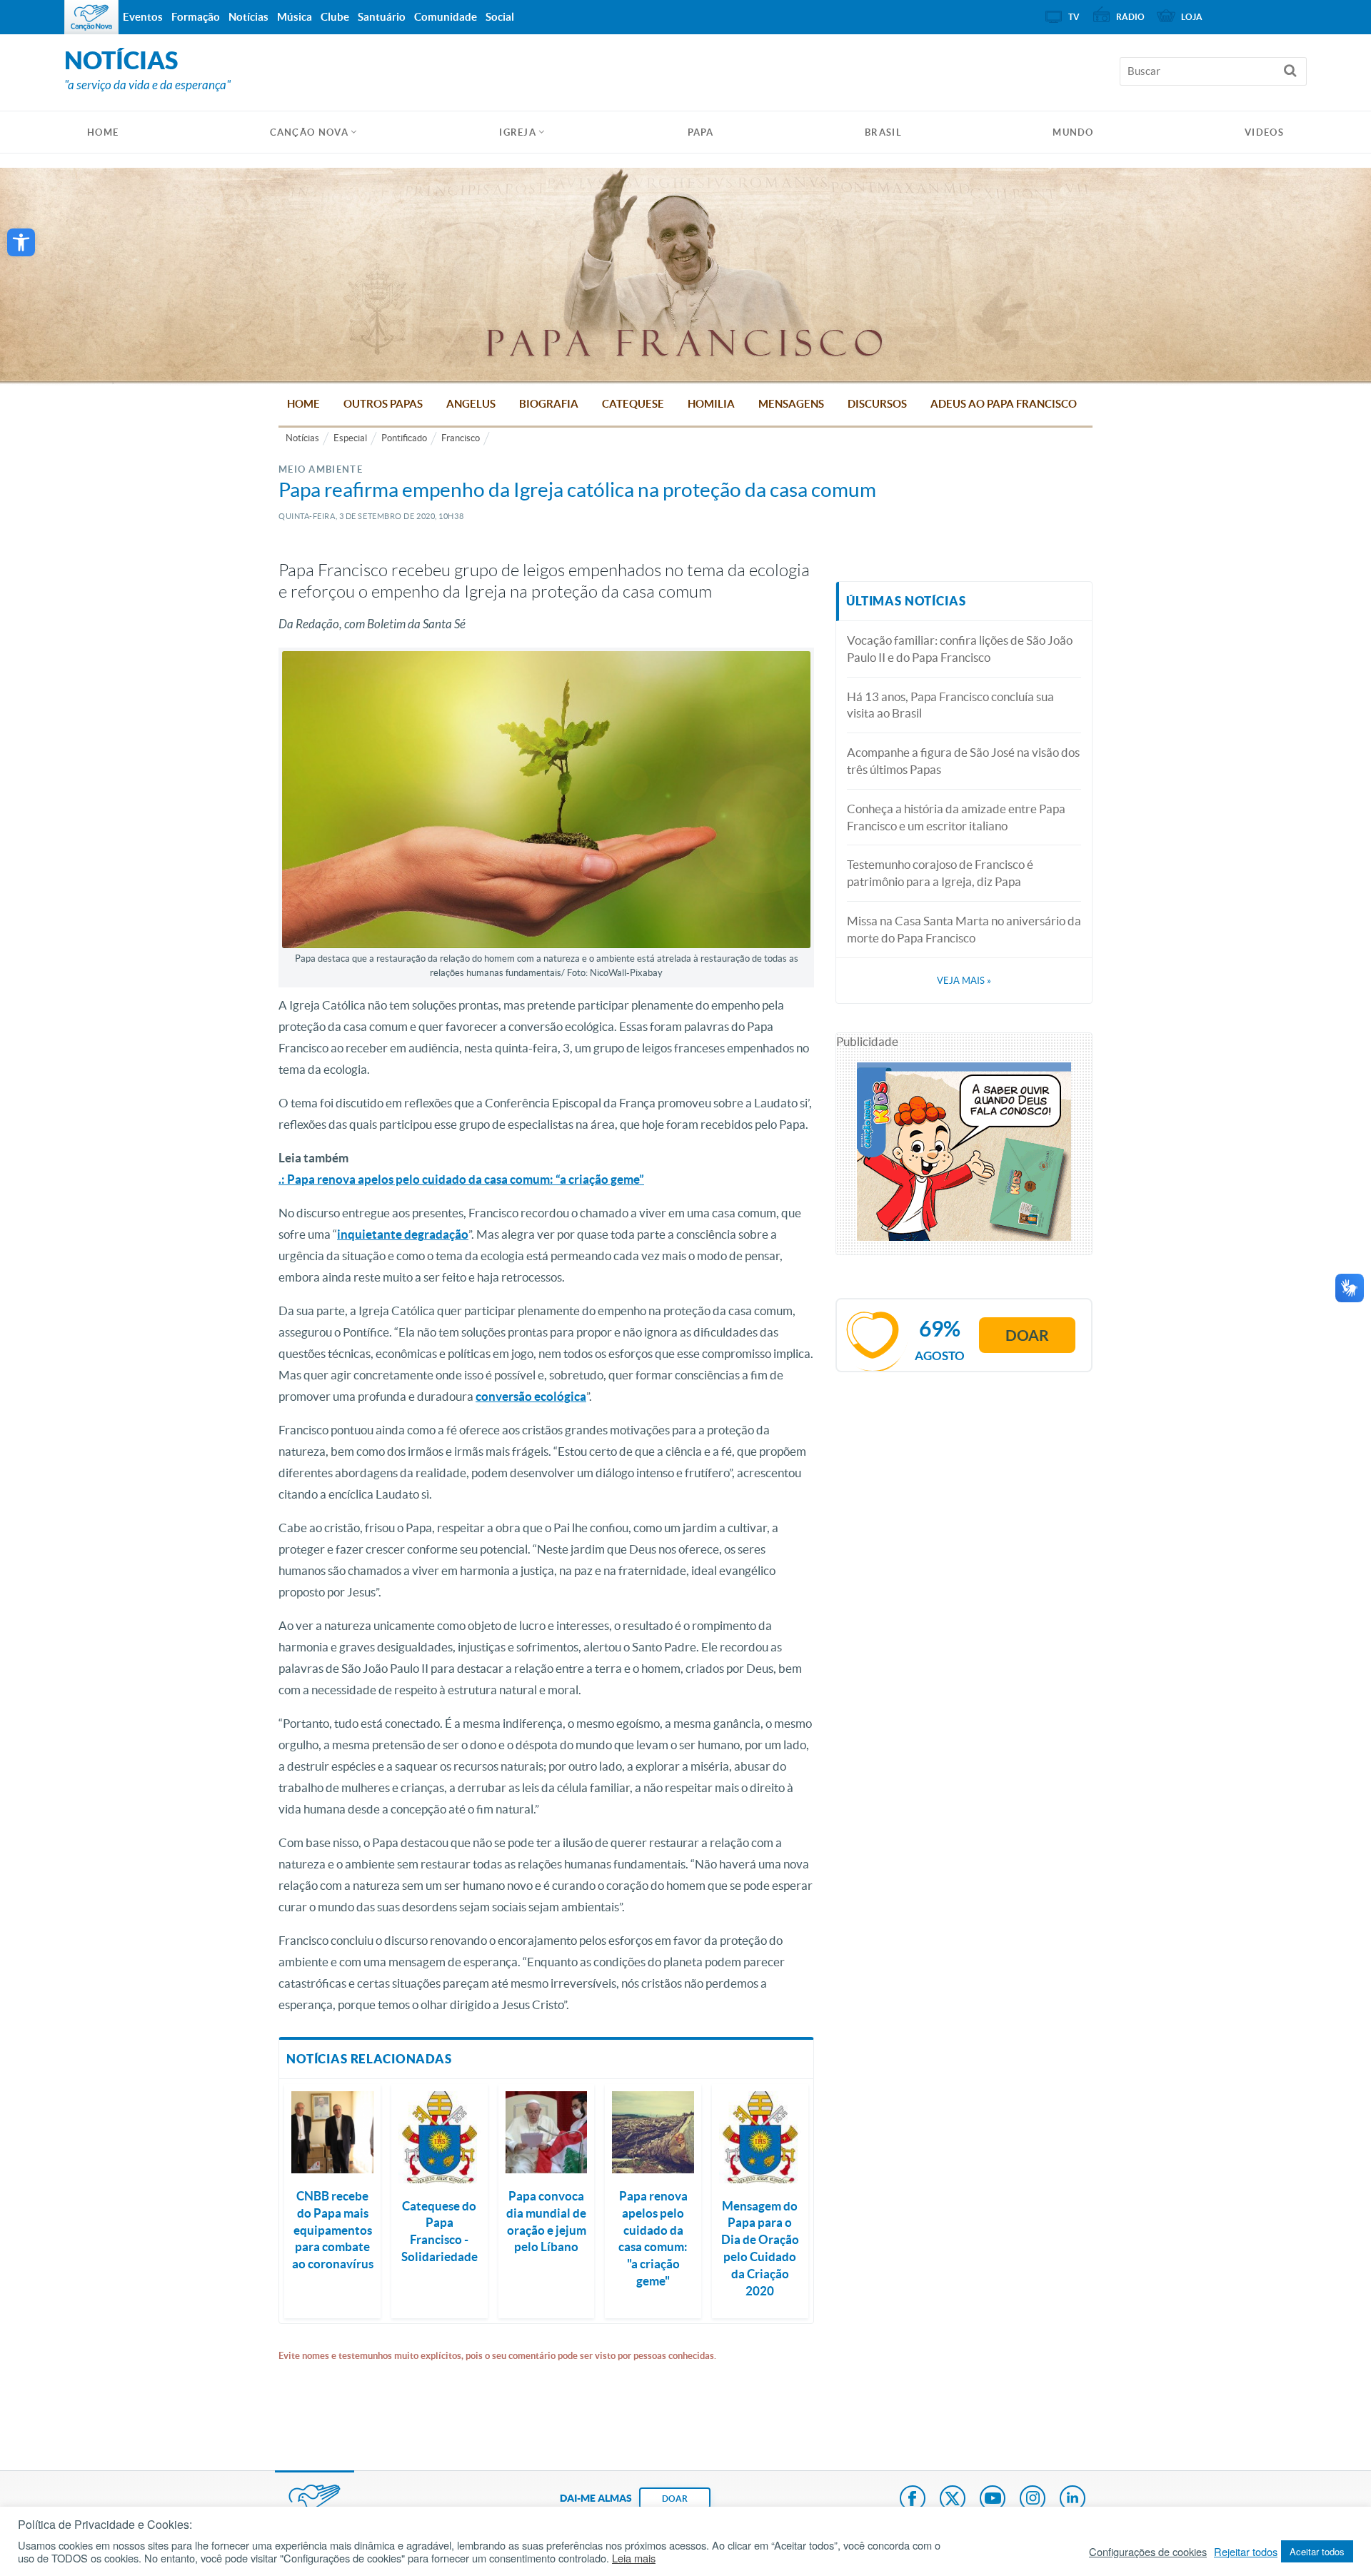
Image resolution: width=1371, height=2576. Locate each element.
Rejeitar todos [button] (1246, 2552)
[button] (21, 242)
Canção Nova (309, 132)
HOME (103, 132)
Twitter (953, 2500)
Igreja (518, 132)
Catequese (633, 404)
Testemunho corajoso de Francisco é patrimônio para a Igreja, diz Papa (940, 873)
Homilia (711, 404)
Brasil (883, 132)
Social (500, 17)
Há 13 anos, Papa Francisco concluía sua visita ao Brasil (950, 705)
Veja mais (964, 981)
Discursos (877, 404)
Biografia (549, 404)
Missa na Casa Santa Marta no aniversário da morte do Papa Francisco (964, 929)
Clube (335, 17)
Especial (350, 438)
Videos (1264, 132)
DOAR (675, 2499)
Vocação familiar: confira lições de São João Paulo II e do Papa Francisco (960, 649)
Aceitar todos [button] (1317, 2551)
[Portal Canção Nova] (91, 17)
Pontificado (404, 438)
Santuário (382, 17)
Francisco (461, 438)
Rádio (1130, 17)
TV (1074, 17)
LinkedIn (1073, 2500)
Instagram (1033, 2500)
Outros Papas (383, 404)
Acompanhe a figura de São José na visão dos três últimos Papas (963, 761)
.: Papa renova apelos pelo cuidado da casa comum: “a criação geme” (461, 1179)
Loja (1192, 17)
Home (303, 404)
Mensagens (791, 404)
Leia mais (634, 2558)
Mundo (1073, 132)
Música (295, 17)
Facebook (913, 2500)
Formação (196, 17)
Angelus (471, 404)
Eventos (143, 17)
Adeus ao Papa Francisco (1004, 404)
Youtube (993, 2500)
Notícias (302, 438)
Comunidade (446, 17)
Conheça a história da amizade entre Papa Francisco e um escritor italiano (956, 817)
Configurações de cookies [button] (1148, 2552)
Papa (701, 132)
